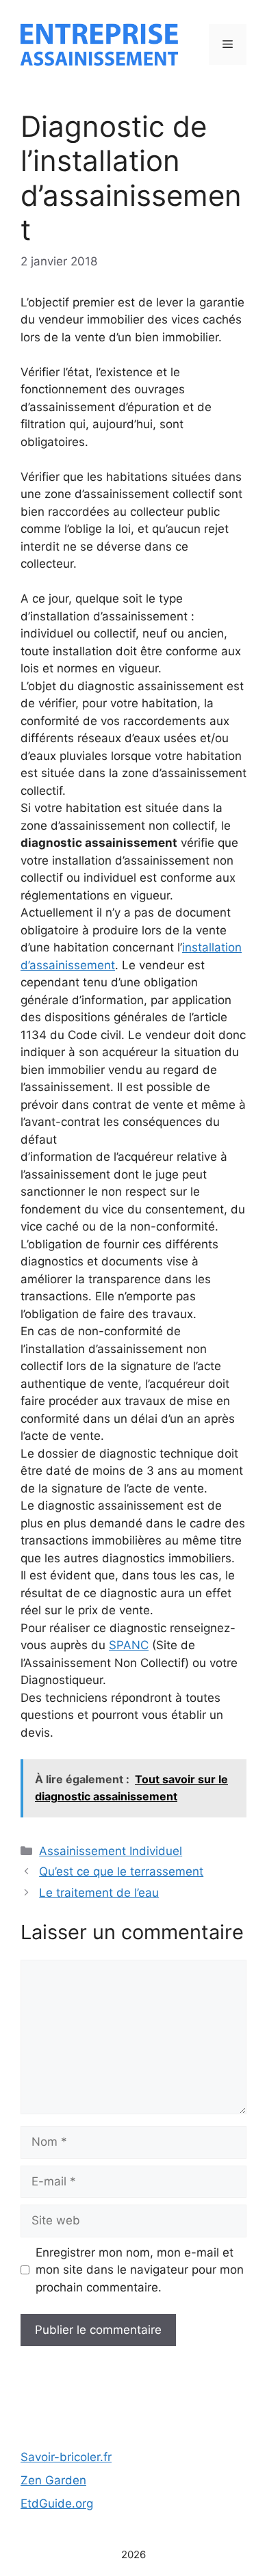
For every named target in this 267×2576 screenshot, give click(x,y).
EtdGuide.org (57, 2503)
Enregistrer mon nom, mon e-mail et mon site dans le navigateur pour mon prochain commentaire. (140, 2270)
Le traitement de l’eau (99, 1893)
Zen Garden (53, 2480)
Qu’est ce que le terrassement (121, 1871)
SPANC (129, 1645)
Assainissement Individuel (111, 1851)
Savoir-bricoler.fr (66, 2457)
